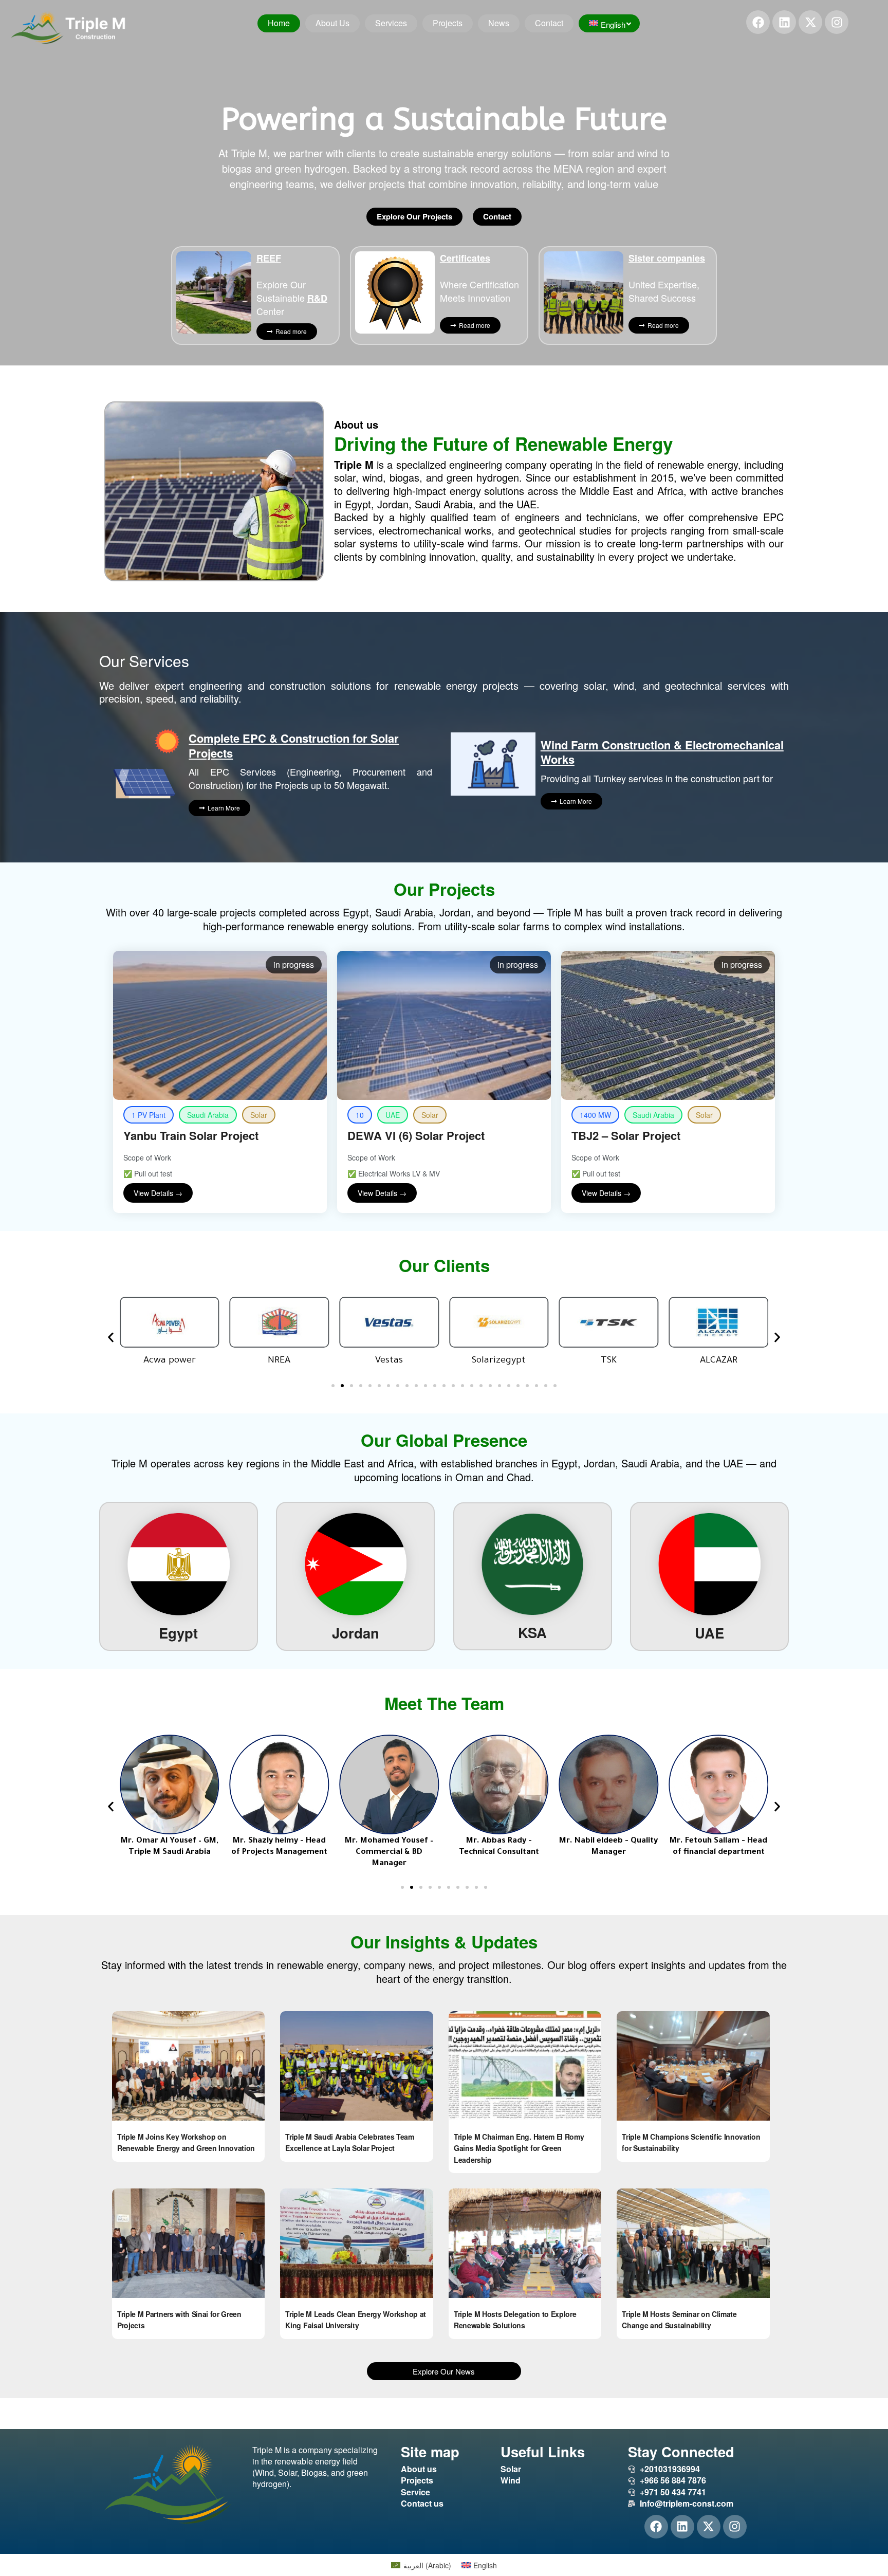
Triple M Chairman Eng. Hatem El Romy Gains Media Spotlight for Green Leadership (519, 2148)
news (499, 23)
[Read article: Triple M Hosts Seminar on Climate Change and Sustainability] (693, 2243)
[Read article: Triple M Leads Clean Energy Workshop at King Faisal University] (356, 2243)
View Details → (158, 1193)
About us (332, 23)
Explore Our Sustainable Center (292, 284)
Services (391, 23)
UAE (709, 1633)
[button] (111, 1337)
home (279, 23)
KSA (532, 1632)
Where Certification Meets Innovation (479, 278)
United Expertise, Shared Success (667, 278)
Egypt (178, 1633)
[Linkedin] (784, 22)
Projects (448, 23)
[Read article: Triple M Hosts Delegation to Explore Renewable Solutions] (525, 2243)
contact (549, 23)
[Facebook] (758, 22)
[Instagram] (837, 22)
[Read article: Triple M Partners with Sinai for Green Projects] (188, 2243)
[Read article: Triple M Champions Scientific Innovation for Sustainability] (693, 2066)
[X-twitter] (810, 22)
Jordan (356, 1633)
